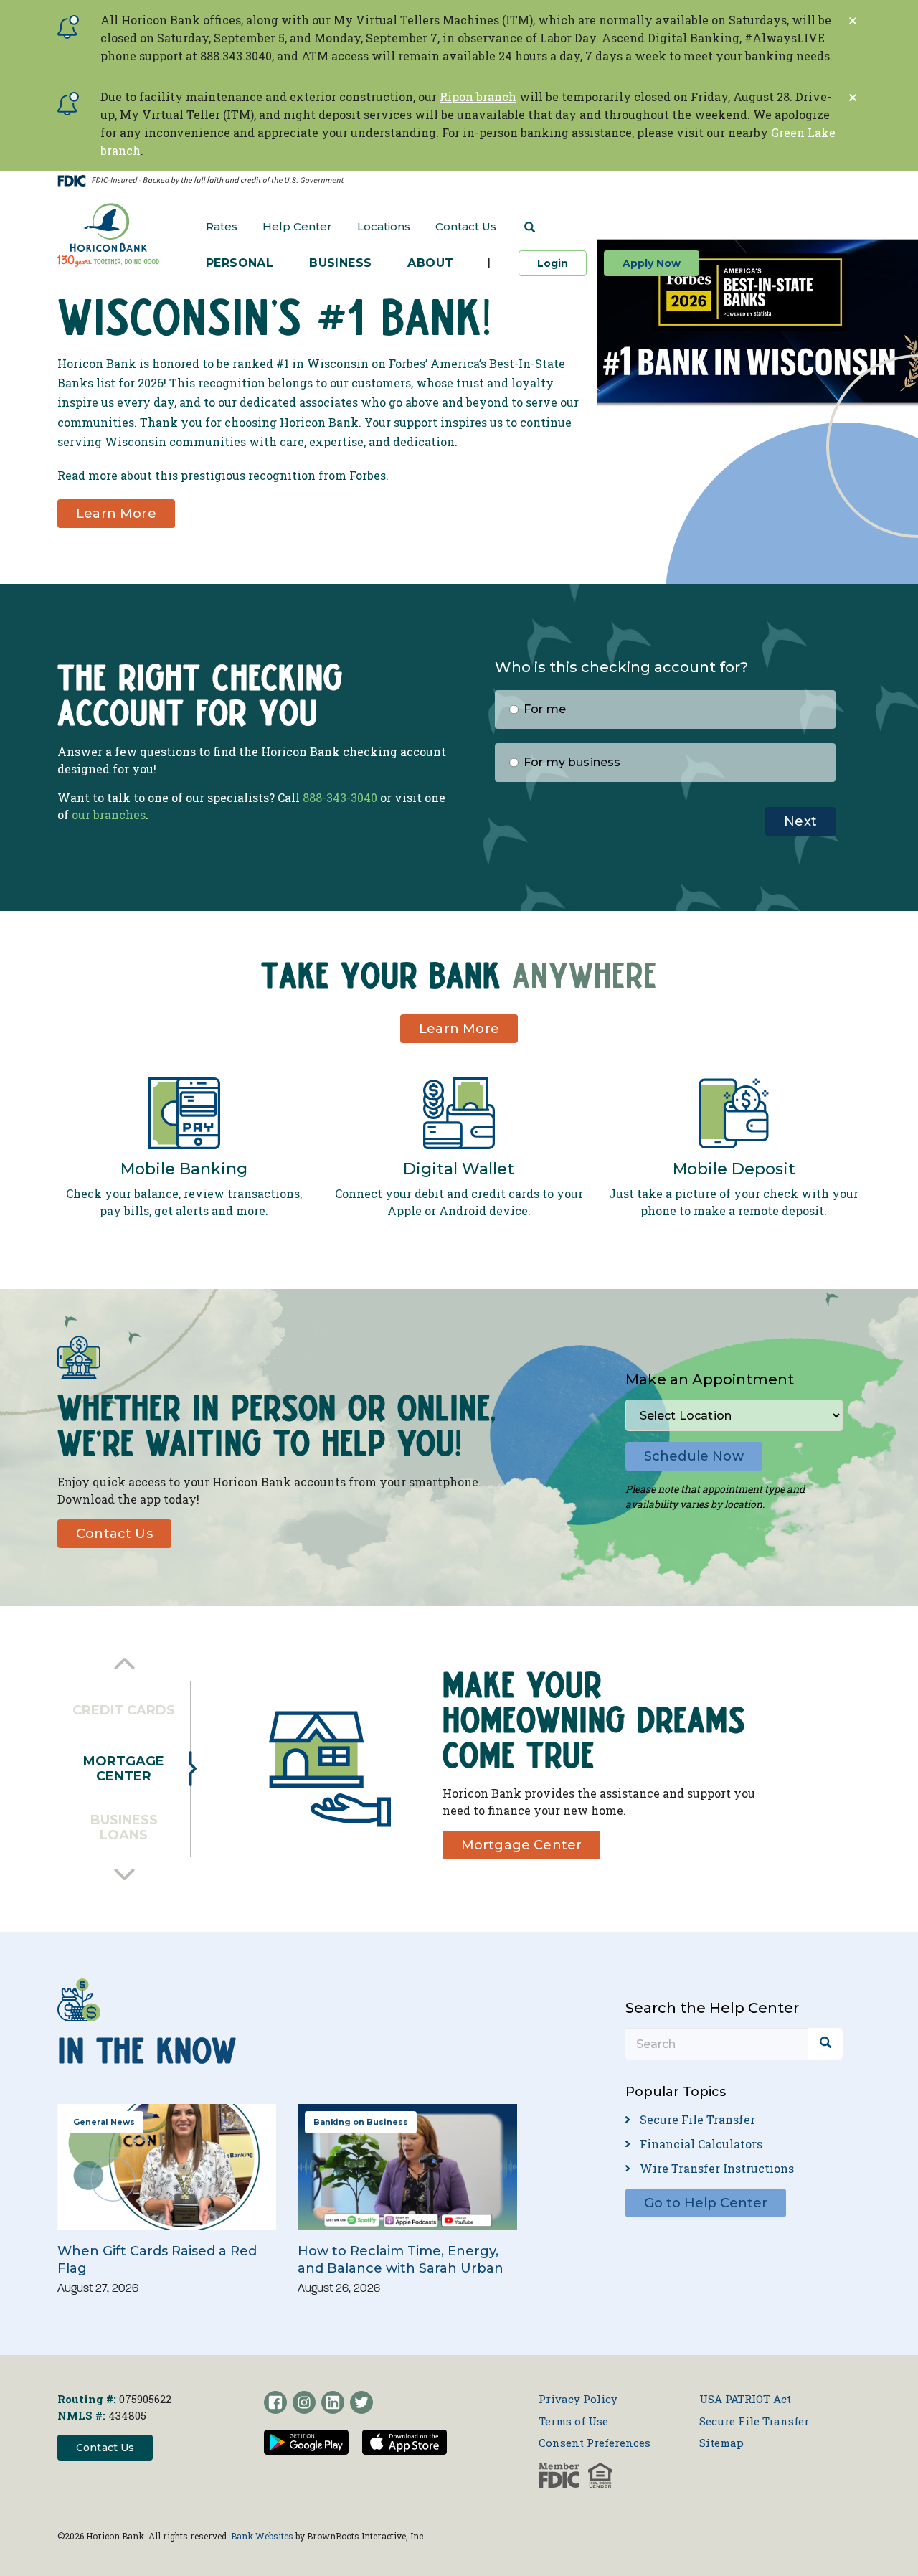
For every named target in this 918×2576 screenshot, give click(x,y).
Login (562, 263)
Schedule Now (694, 1456)
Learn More (116, 514)
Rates (222, 226)
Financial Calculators (701, 2144)
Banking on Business (361, 2122)
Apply (652, 263)
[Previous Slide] (124, 1664)
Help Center (297, 226)
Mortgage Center (522, 1845)
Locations (384, 226)
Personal (240, 263)
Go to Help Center (706, 2203)
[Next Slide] (124, 1874)
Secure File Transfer (697, 2119)
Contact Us (466, 226)
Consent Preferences (595, 2443)
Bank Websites (262, 2536)
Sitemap (721, 2443)
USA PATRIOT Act (745, 2399)
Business (340, 263)
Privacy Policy (578, 2399)
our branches (109, 815)
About (430, 263)
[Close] (853, 21)
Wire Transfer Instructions (717, 2168)
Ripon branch (478, 96)
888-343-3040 (340, 797)
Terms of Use (573, 2421)
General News (104, 2122)
